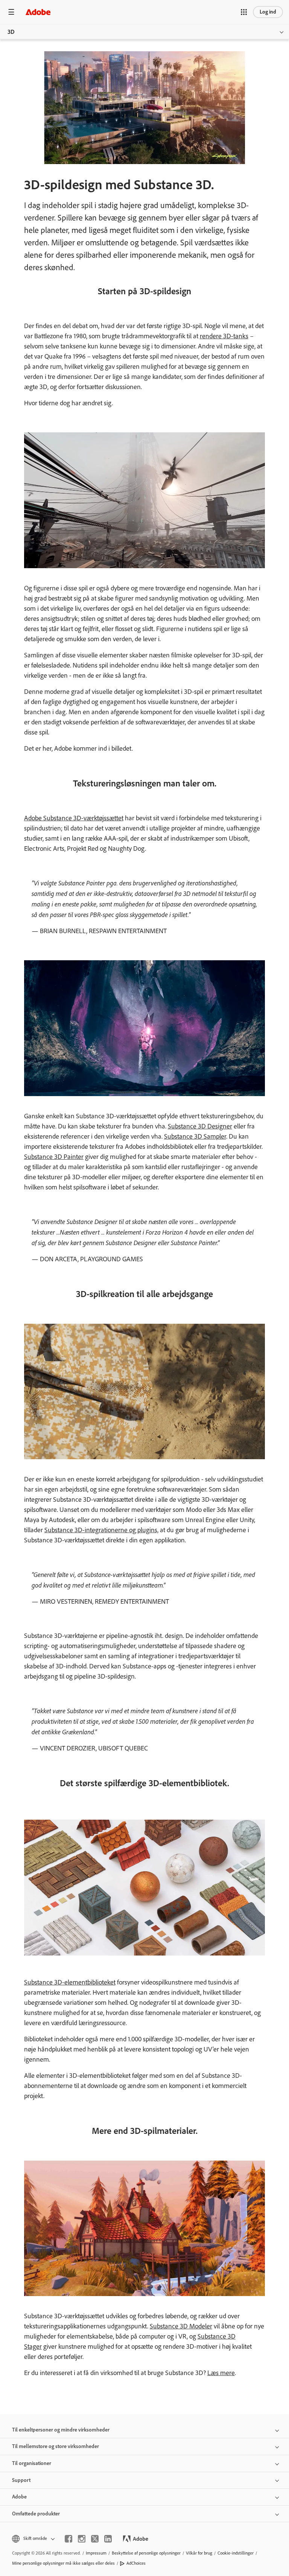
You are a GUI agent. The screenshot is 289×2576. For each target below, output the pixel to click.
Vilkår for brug (199, 2553)
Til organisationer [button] (32, 2463)
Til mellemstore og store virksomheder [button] (56, 2446)
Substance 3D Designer (200, 1126)
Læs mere (221, 2373)
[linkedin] (108, 2539)
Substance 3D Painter (54, 1157)
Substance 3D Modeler (181, 2326)
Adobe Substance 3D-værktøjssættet (74, 818)
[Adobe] (38, 12)
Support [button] (21, 2480)
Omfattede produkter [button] (36, 2514)
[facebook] (68, 2539)
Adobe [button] (19, 2497)
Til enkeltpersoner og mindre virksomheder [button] (61, 2430)
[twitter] (95, 2539)
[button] (244, 12)
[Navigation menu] (11, 12)
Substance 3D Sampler (195, 1136)
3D (11, 32)
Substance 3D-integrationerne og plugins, (101, 1530)
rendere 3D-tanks (224, 336)
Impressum (96, 2553)
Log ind (268, 12)
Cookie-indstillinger (236, 2553)
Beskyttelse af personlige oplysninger (146, 2553)
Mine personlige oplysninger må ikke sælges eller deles (63, 2563)
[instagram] (82, 2539)
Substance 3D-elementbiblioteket (70, 1982)
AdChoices (136, 2563)
